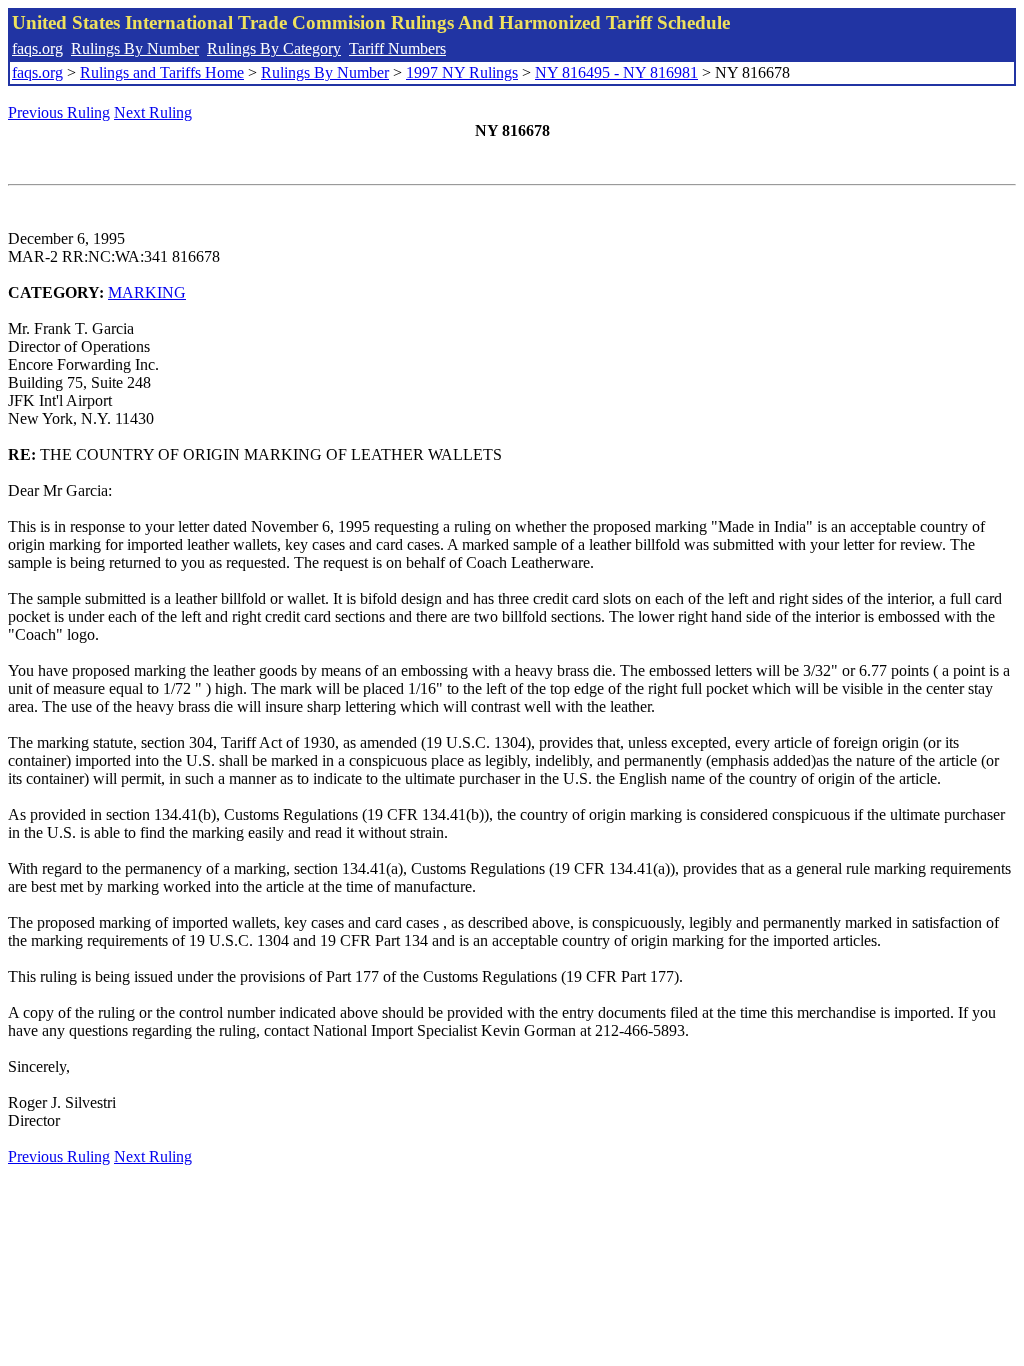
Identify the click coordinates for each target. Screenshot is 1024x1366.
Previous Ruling (59, 112)
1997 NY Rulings (462, 72)
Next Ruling (153, 112)
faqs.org (37, 48)
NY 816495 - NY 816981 (616, 72)
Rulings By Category (274, 48)
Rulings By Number (135, 48)
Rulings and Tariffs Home (162, 72)
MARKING (147, 292)
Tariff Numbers (397, 48)
